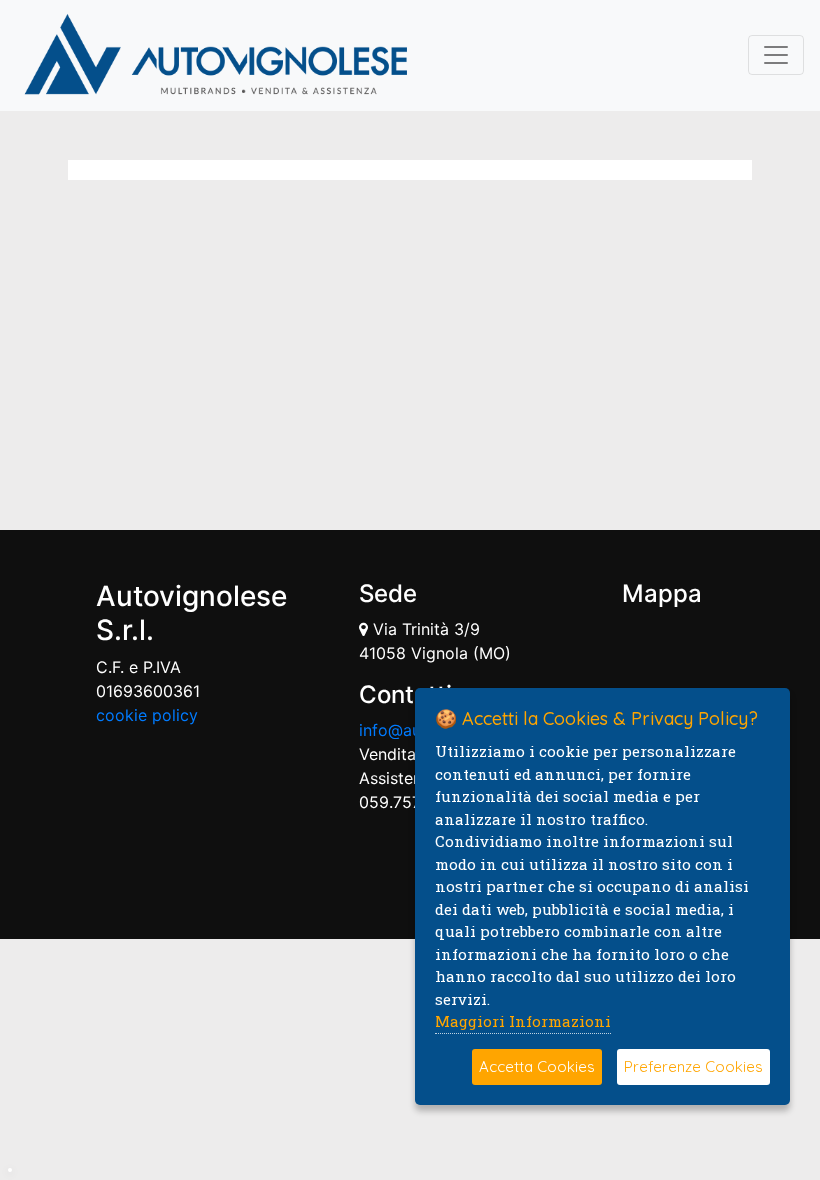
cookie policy (147, 715)
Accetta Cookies (537, 1066)
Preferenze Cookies (693, 1066)
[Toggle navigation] (776, 55)
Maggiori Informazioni (523, 1021)
